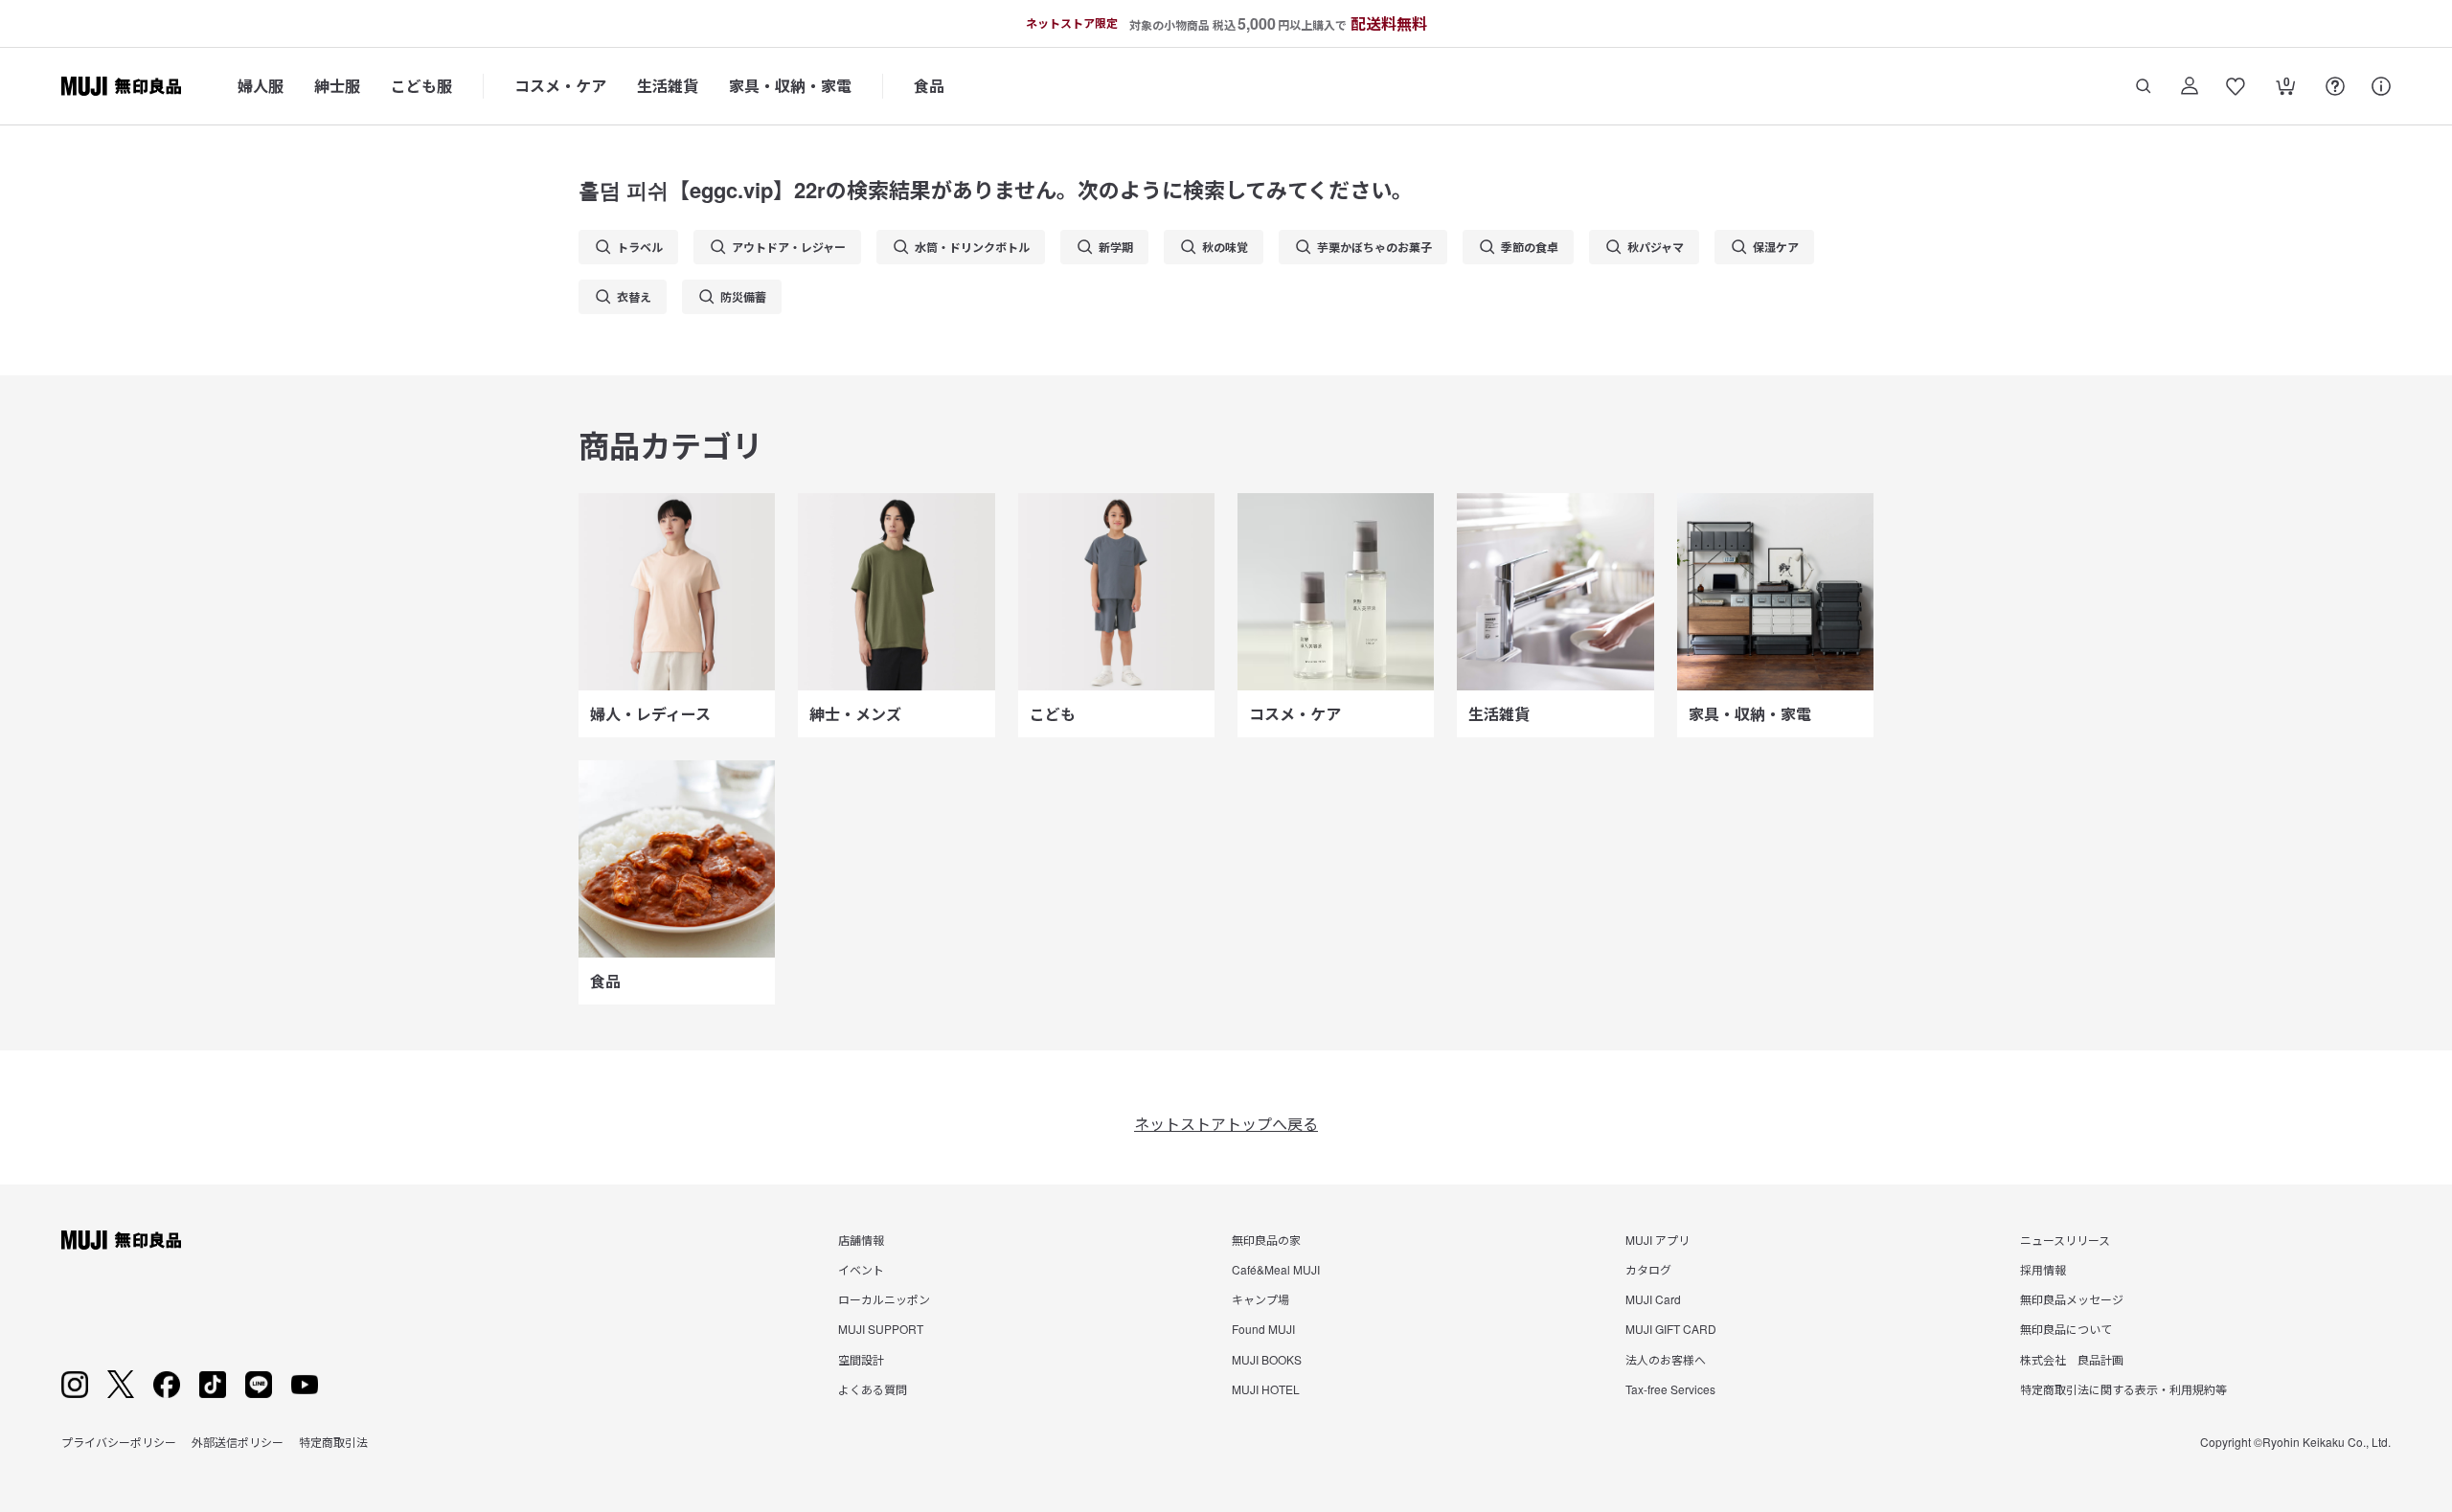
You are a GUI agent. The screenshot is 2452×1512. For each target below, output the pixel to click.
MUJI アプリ (1657, 1240)
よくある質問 (873, 1389)
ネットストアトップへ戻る (1226, 1124)
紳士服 (337, 86)
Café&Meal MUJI (1276, 1269)
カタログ (1648, 1269)
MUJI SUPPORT (881, 1329)
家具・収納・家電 (790, 86)
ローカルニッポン (884, 1299)
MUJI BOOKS (1267, 1359)
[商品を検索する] (2144, 86)
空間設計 (861, 1359)
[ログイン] (2190, 86)
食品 (929, 86)
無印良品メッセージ (2072, 1299)
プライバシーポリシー (119, 1442)
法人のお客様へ (1666, 1359)
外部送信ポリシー (238, 1442)
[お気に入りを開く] (2236, 86)
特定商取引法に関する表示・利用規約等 (2123, 1389)
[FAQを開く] (2335, 86)
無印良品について (2066, 1329)
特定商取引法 (333, 1442)
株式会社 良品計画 (2072, 1359)
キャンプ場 (1260, 1299)
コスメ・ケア (560, 86)
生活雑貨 (668, 86)
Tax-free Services (1670, 1389)
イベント (861, 1269)
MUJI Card (1653, 1299)
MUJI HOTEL (1266, 1389)
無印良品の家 (1266, 1240)
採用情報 (2043, 1269)
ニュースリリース (2065, 1240)
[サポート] (2381, 86)
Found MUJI (1263, 1329)
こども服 (421, 86)
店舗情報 (861, 1240)
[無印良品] (121, 1240)
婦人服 (261, 86)
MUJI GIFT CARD (1671, 1329)
